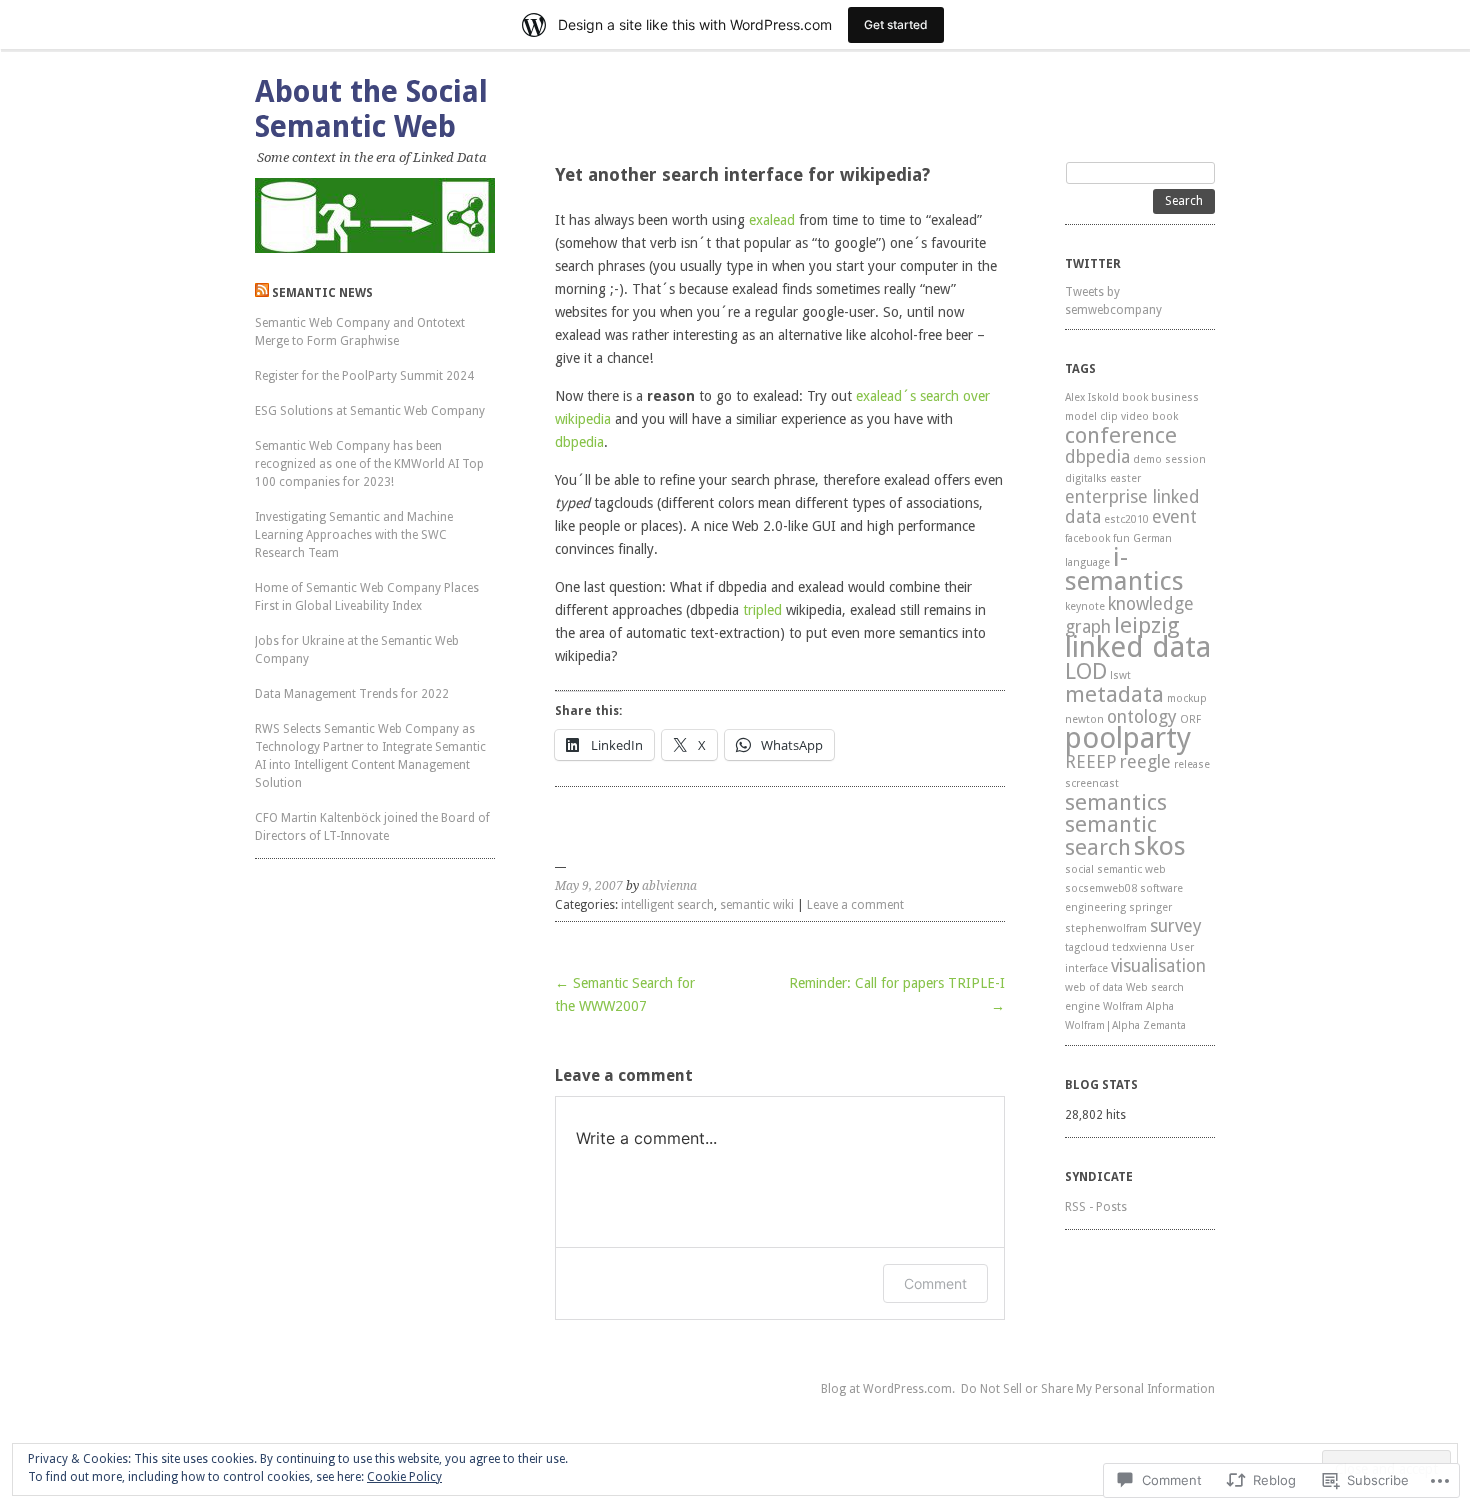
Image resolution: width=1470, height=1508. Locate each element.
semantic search (1111, 835)
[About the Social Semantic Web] (375, 215)
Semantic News (322, 293)
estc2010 (1126, 519)
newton (1084, 719)
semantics (1116, 802)
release (1192, 764)
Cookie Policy (404, 1477)
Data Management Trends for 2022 (352, 694)
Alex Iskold (1092, 397)
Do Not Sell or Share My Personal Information (1088, 1389)
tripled (762, 610)
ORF (1190, 719)
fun (1121, 538)
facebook (1087, 538)
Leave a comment (855, 905)
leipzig (1147, 625)
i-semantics (1124, 569)
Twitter (1093, 264)
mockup (1187, 698)
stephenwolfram (1106, 928)
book (1135, 397)
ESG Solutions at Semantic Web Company (370, 411)
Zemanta (1164, 1025)
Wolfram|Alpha (1102, 1025)
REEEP (1091, 762)
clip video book (1139, 416)
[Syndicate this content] (262, 293)
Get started (896, 24)
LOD (1086, 671)
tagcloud (1087, 947)
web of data (1094, 987)
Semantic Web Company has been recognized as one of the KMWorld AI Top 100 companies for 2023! (369, 464)
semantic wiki (757, 905)
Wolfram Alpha (1138, 1006)
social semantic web (1115, 869)
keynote (1085, 606)
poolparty (1128, 738)
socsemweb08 (1101, 888)
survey (1176, 926)
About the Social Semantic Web (371, 109)
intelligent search (667, 905)
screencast (1092, 783)
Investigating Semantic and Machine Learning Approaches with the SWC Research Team (354, 535)
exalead (772, 220)
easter (1125, 478)
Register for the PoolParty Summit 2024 (364, 376)
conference (1121, 435)
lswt (1120, 675)
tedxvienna (1139, 947)
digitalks (1086, 478)
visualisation (1158, 966)
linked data (1138, 647)
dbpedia (579, 442)
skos (1160, 846)
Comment (935, 1283)
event (1174, 517)
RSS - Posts (1096, 1207)
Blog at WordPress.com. (888, 1389)
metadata (1114, 694)
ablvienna (669, 886)
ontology (1142, 717)
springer (1150, 907)
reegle (1145, 762)
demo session (1169, 459)
